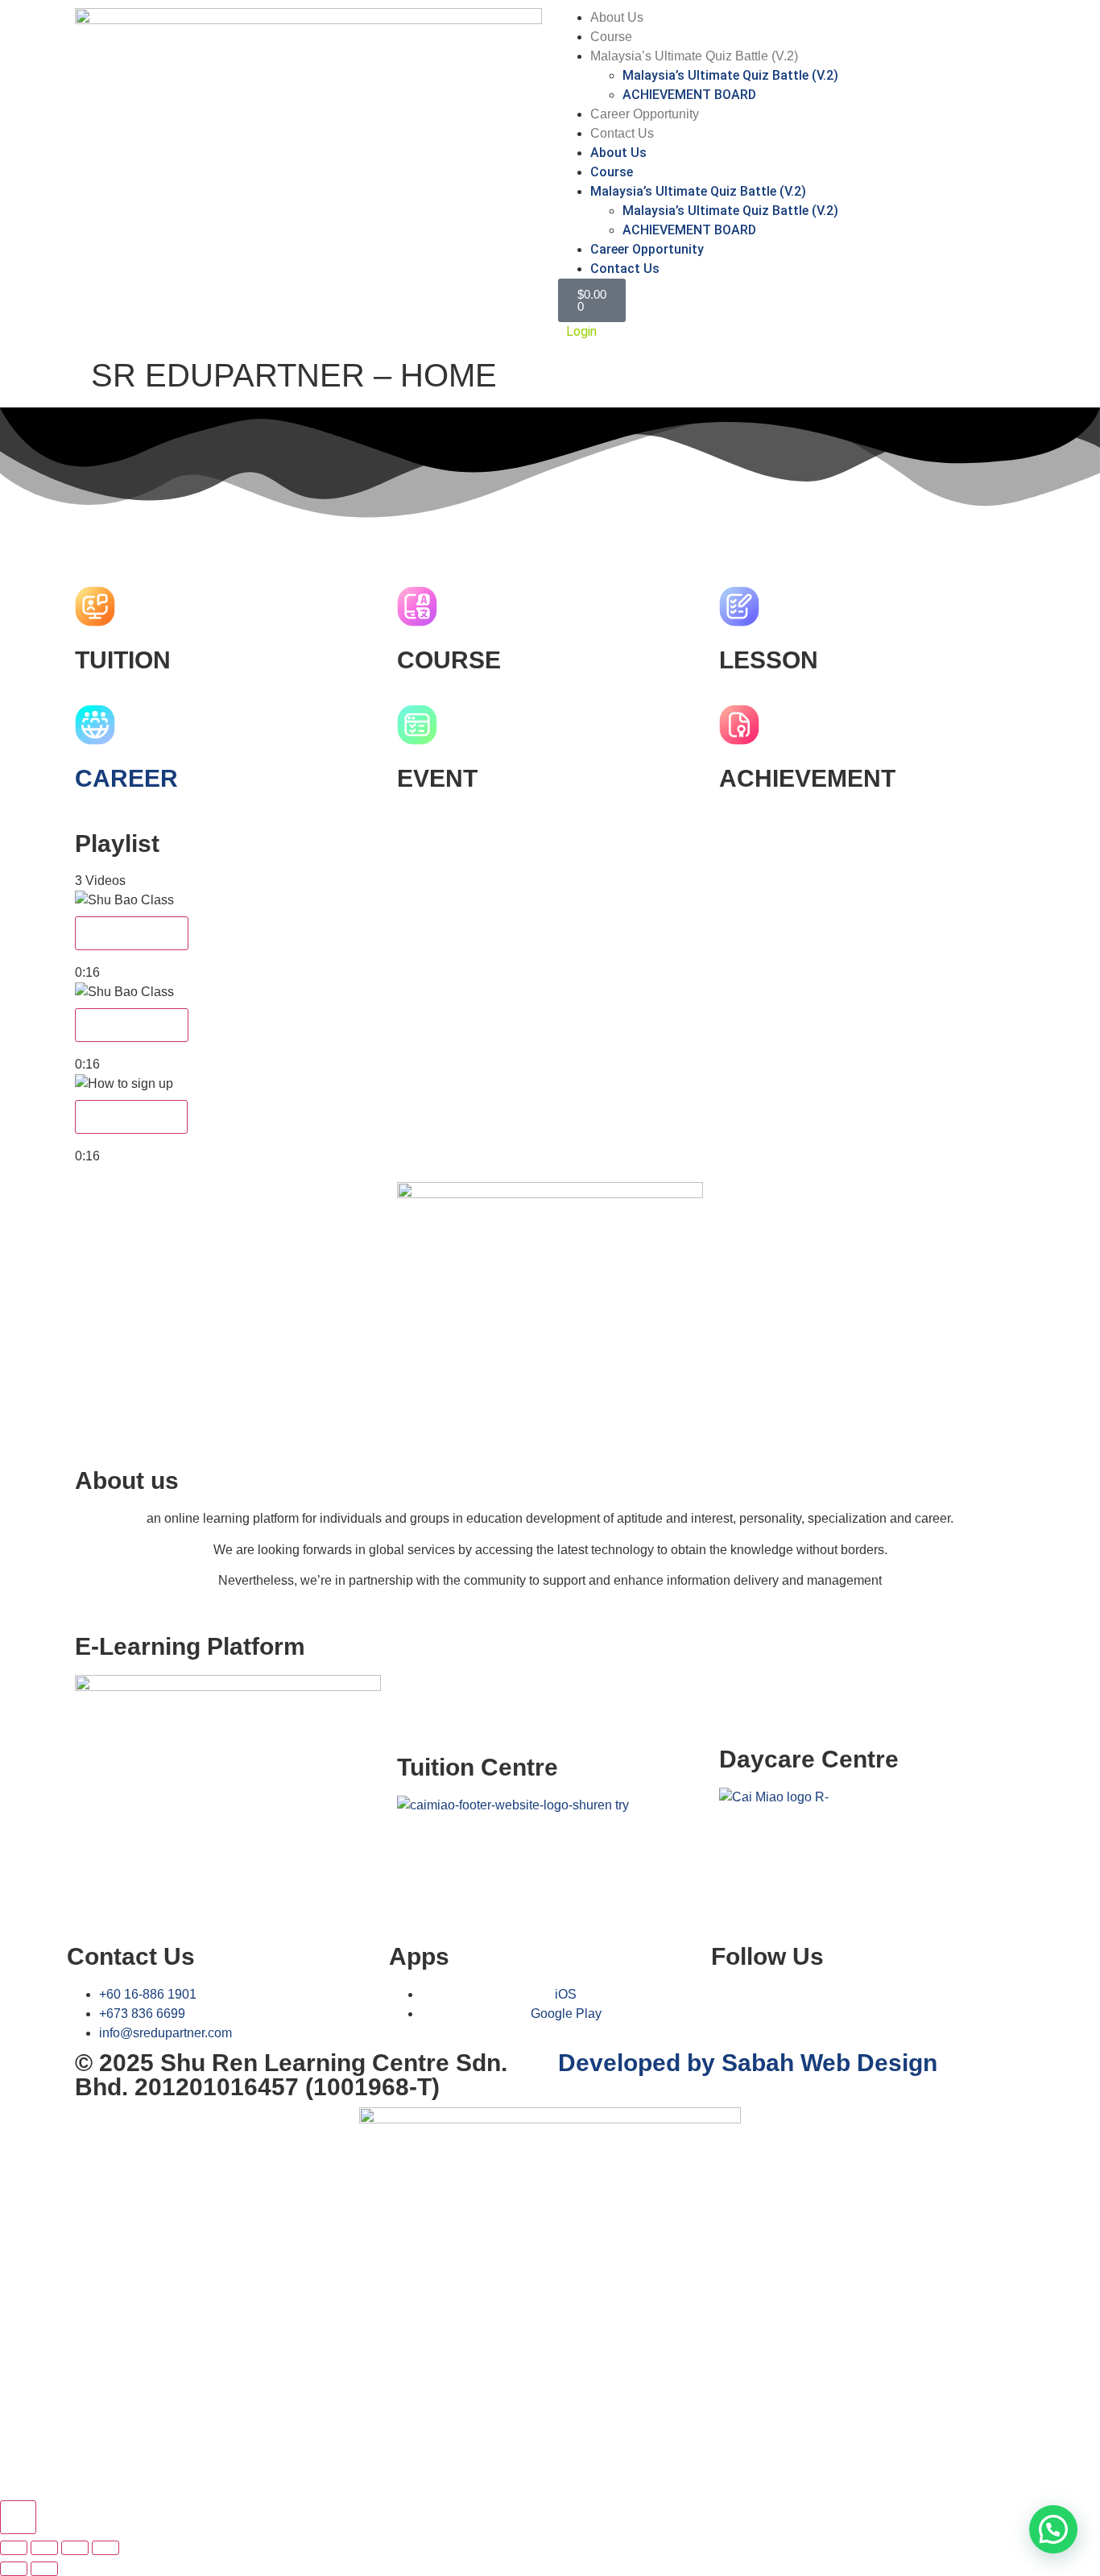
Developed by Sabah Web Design (748, 2063)
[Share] (75, 2548)
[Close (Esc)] (105, 2548)
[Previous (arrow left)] (14, 2569)
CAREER (126, 778)
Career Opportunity (645, 114)
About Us (617, 17)
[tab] (550, 937)
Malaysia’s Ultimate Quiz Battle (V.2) (694, 56)
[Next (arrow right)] (44, 2569)
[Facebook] (731, 2005)
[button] (550, 533)
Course (611, 37)
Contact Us (622, 133)
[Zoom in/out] (14, 2548)
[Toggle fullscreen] (44, 2548)
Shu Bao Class (132, 933)
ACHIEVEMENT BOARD (689, 95)
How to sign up (131, 1116)
